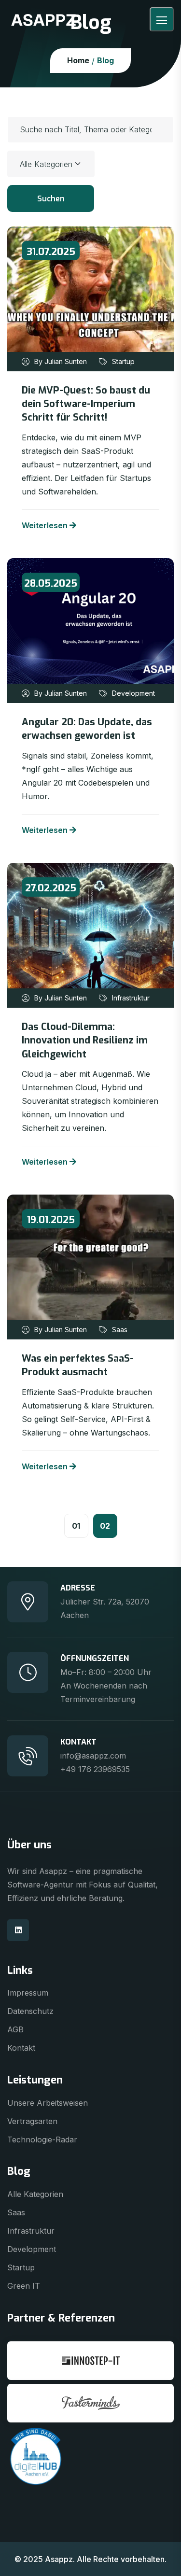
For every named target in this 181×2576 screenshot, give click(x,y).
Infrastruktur (131, 998)
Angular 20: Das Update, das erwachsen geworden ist (87, 729)
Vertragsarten (32, 2121)
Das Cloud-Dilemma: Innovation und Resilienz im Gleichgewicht (85, 1041)
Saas (120, 1330)
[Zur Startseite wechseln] (43, 19)
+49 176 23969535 (95, 1769)
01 (76, 1526)
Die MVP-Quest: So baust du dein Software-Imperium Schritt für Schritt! (86, 404)
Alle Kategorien (35, 2194)
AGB (15, 2029)
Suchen (51, 199)
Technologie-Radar (42, 2140)
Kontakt (21, 2048)
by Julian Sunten (61, 362)
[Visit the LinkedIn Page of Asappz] (18, 1930)
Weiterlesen (45, 525)
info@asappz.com (93, 1756)
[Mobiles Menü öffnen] (162, 19)
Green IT (24, 2286)
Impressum (28, 1993)
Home (78, 60)
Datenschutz (30, 2011)
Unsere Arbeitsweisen (48, 2103)
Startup (123, 362)
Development (133, 693)
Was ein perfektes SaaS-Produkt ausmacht (78, 1365)
